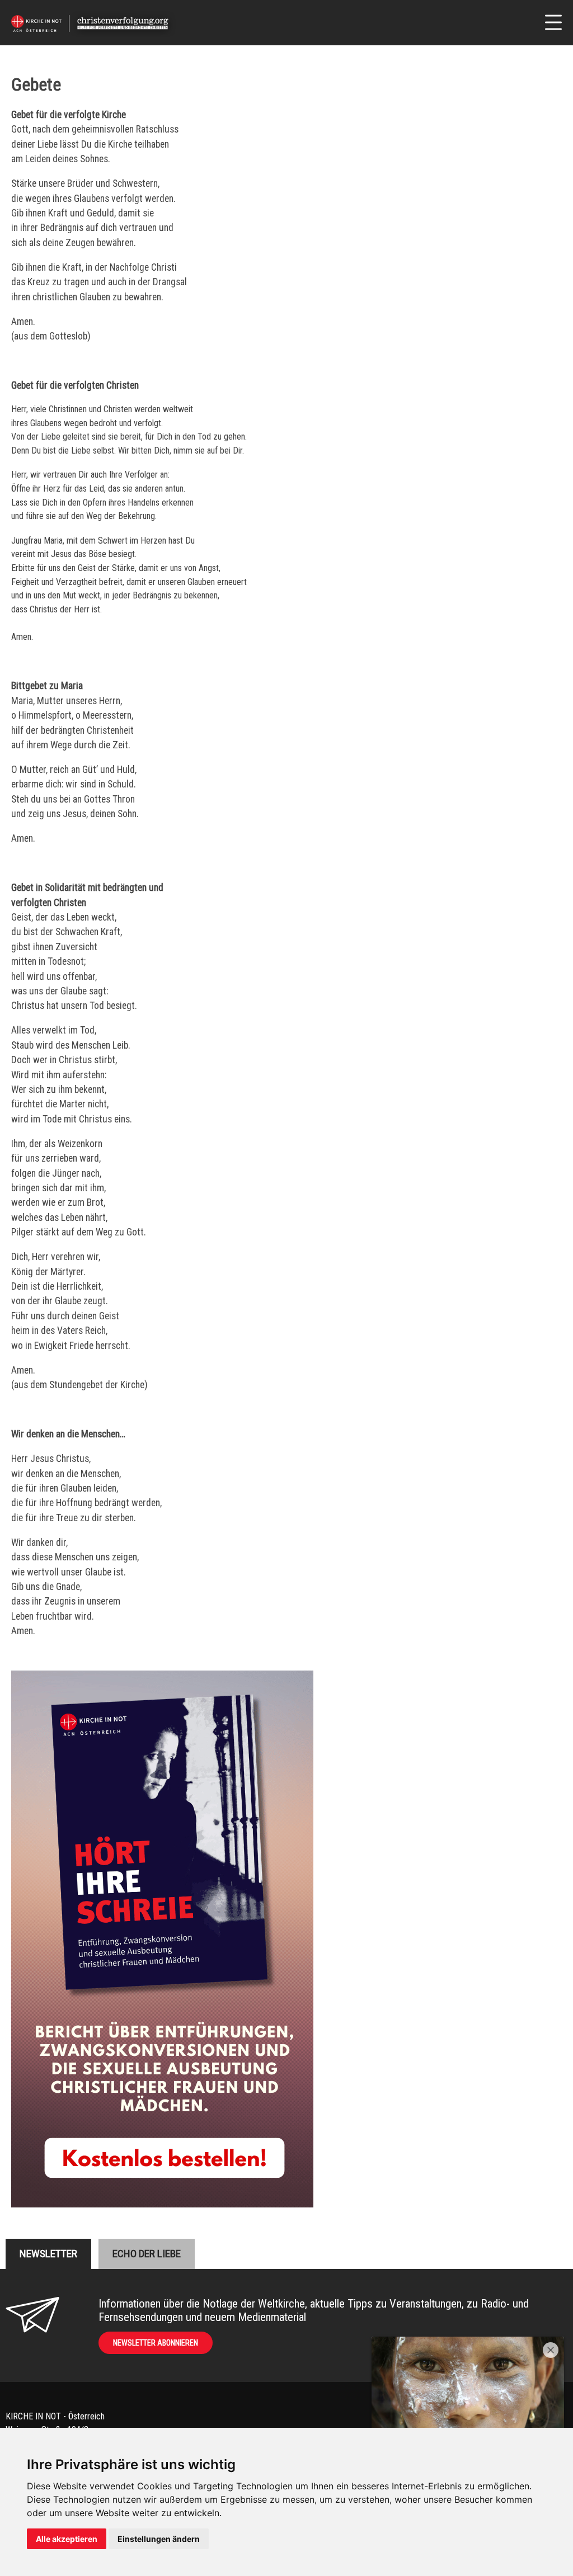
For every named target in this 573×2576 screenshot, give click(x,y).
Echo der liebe (147, 2254)
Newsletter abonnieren (156, 2343)
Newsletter (48, 2254)
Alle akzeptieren (67, 2539)
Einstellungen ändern (159, 2539)
